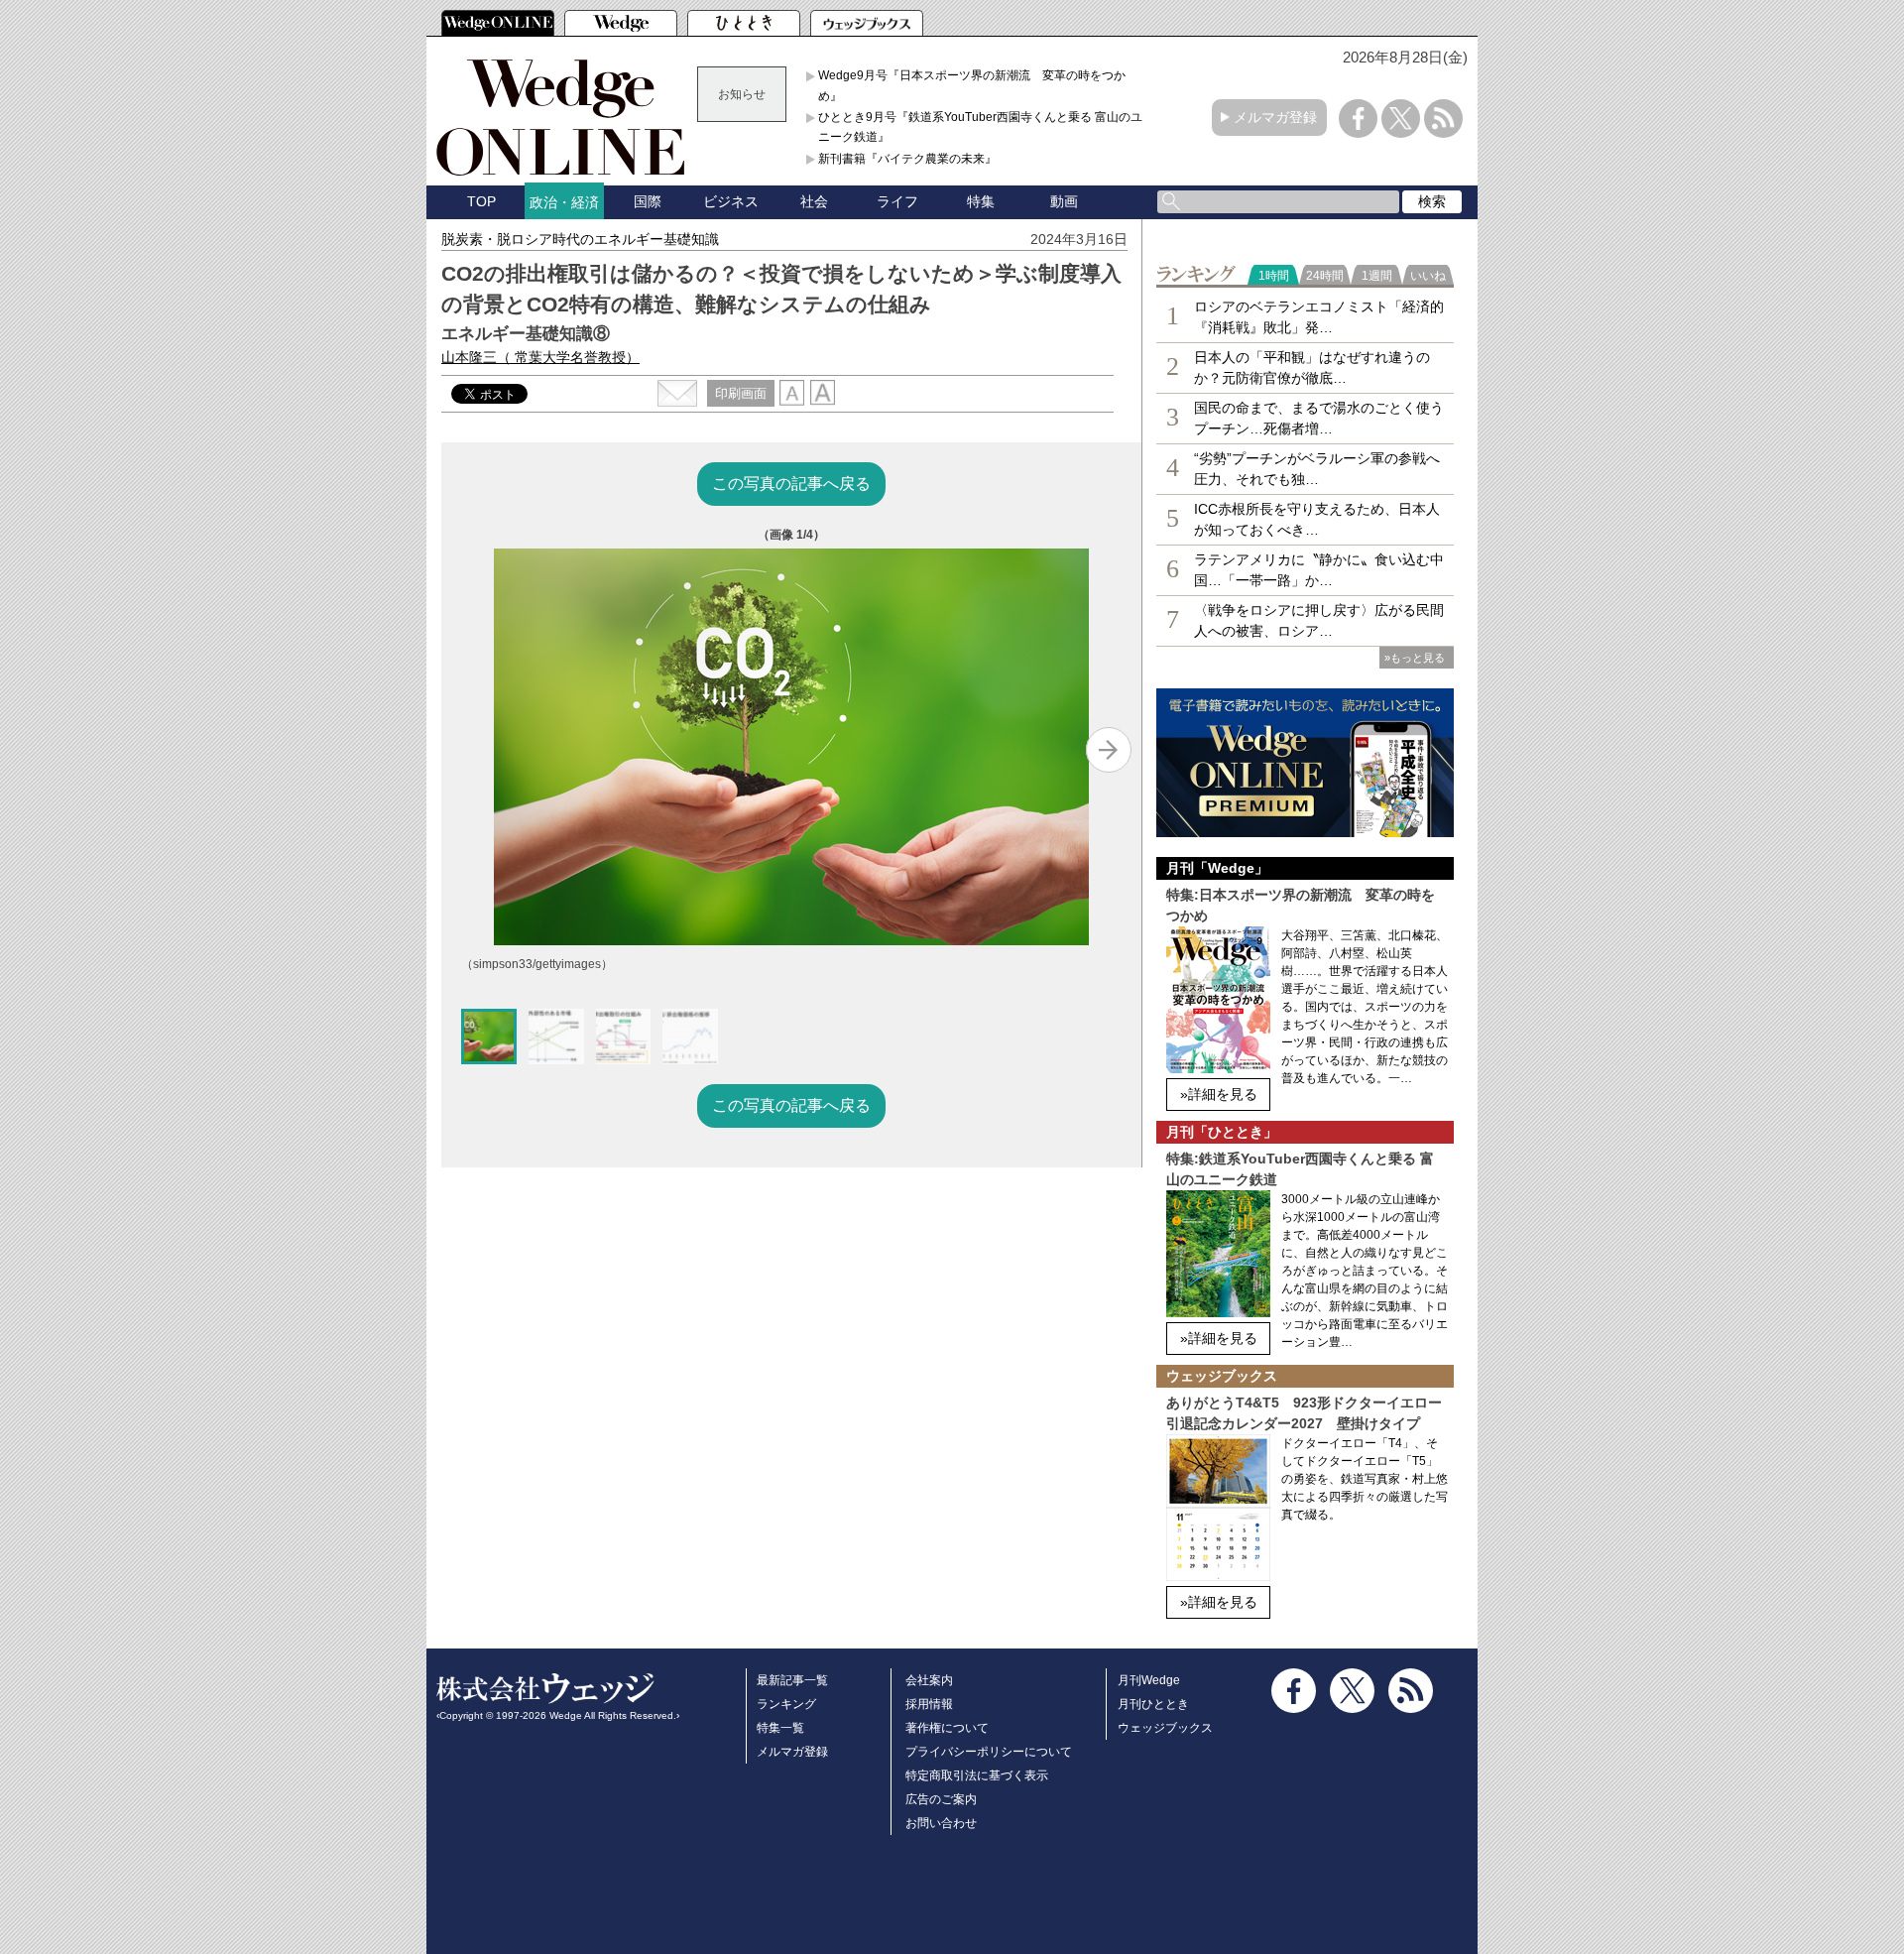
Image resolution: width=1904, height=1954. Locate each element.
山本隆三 (540, 357)
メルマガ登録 (1275, 117)
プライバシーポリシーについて (989, 1752)
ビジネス (731, 201)
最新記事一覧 (792, 1680)
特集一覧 (780, 1728)
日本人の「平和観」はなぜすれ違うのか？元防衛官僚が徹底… (1312, 367)
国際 (648, 201)
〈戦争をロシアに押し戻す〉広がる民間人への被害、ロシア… (1319, 620)
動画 (1064, 201)
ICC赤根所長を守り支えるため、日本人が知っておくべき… (1317, 519)
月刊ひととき (1153, 1704)
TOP (481, 201)
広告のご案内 (941, 1799)
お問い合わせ (941, 1823)
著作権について (947, 1728)
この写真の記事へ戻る (791, 484)
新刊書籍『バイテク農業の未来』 (907, 159)
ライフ (897, 201)
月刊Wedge (1149, 1680)
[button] (489, 1037)
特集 (981, 201)
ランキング (786, 1704)
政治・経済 (564, 202)
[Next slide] (1109, 750)
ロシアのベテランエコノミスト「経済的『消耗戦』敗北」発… (1319, 317)
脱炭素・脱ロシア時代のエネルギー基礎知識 (580, 239)
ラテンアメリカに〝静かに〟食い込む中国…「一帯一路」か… (1319, 570)
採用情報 (929, 1704)
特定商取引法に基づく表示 (977, 1775)
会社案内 (929, 1680)
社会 (814, 201)
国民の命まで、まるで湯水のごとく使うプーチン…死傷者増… (1319, 418)
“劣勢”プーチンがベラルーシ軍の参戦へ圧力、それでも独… (1317, 469)
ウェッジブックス (1165, 1728)
